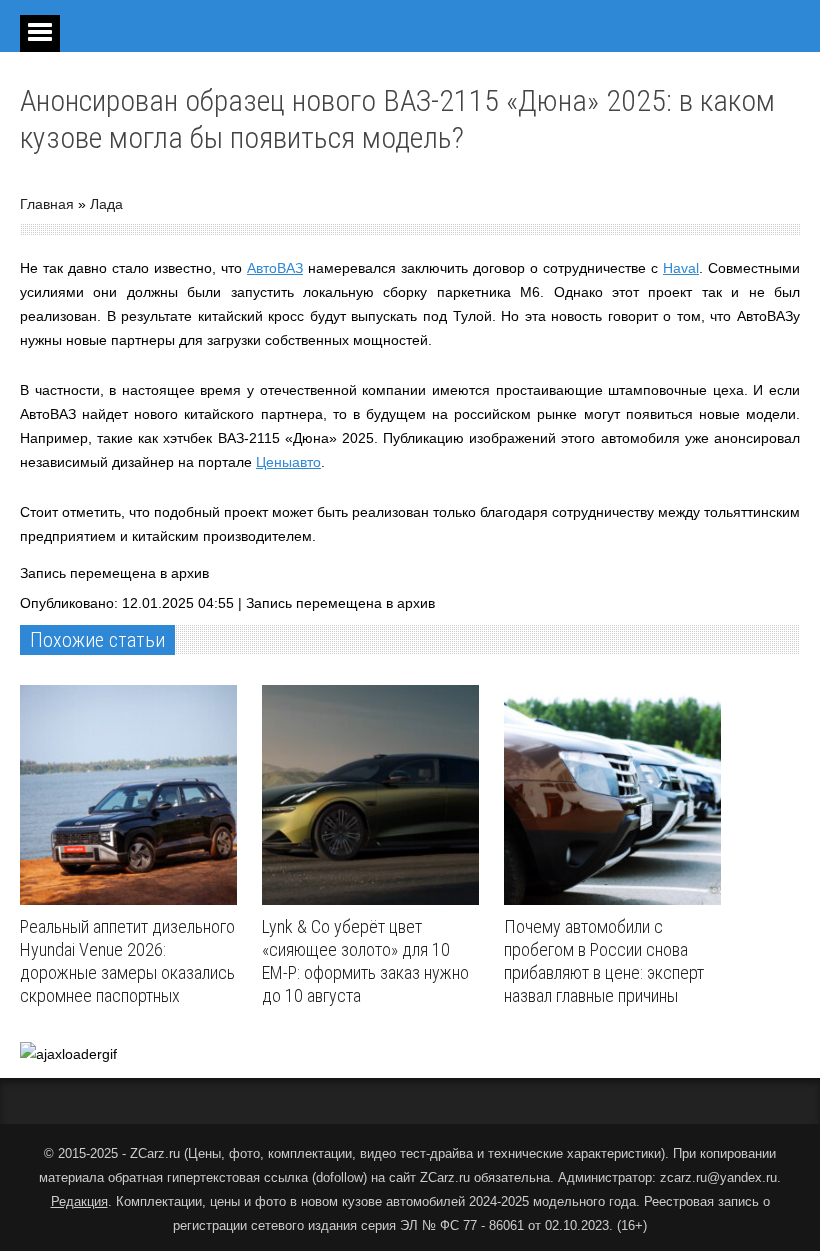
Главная (47, 204)
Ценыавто (288, 462)
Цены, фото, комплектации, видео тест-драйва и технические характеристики (424, 1153)
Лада (106, 204)
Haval (681, 268)
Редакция (79, 1201)
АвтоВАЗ (275, 268)
